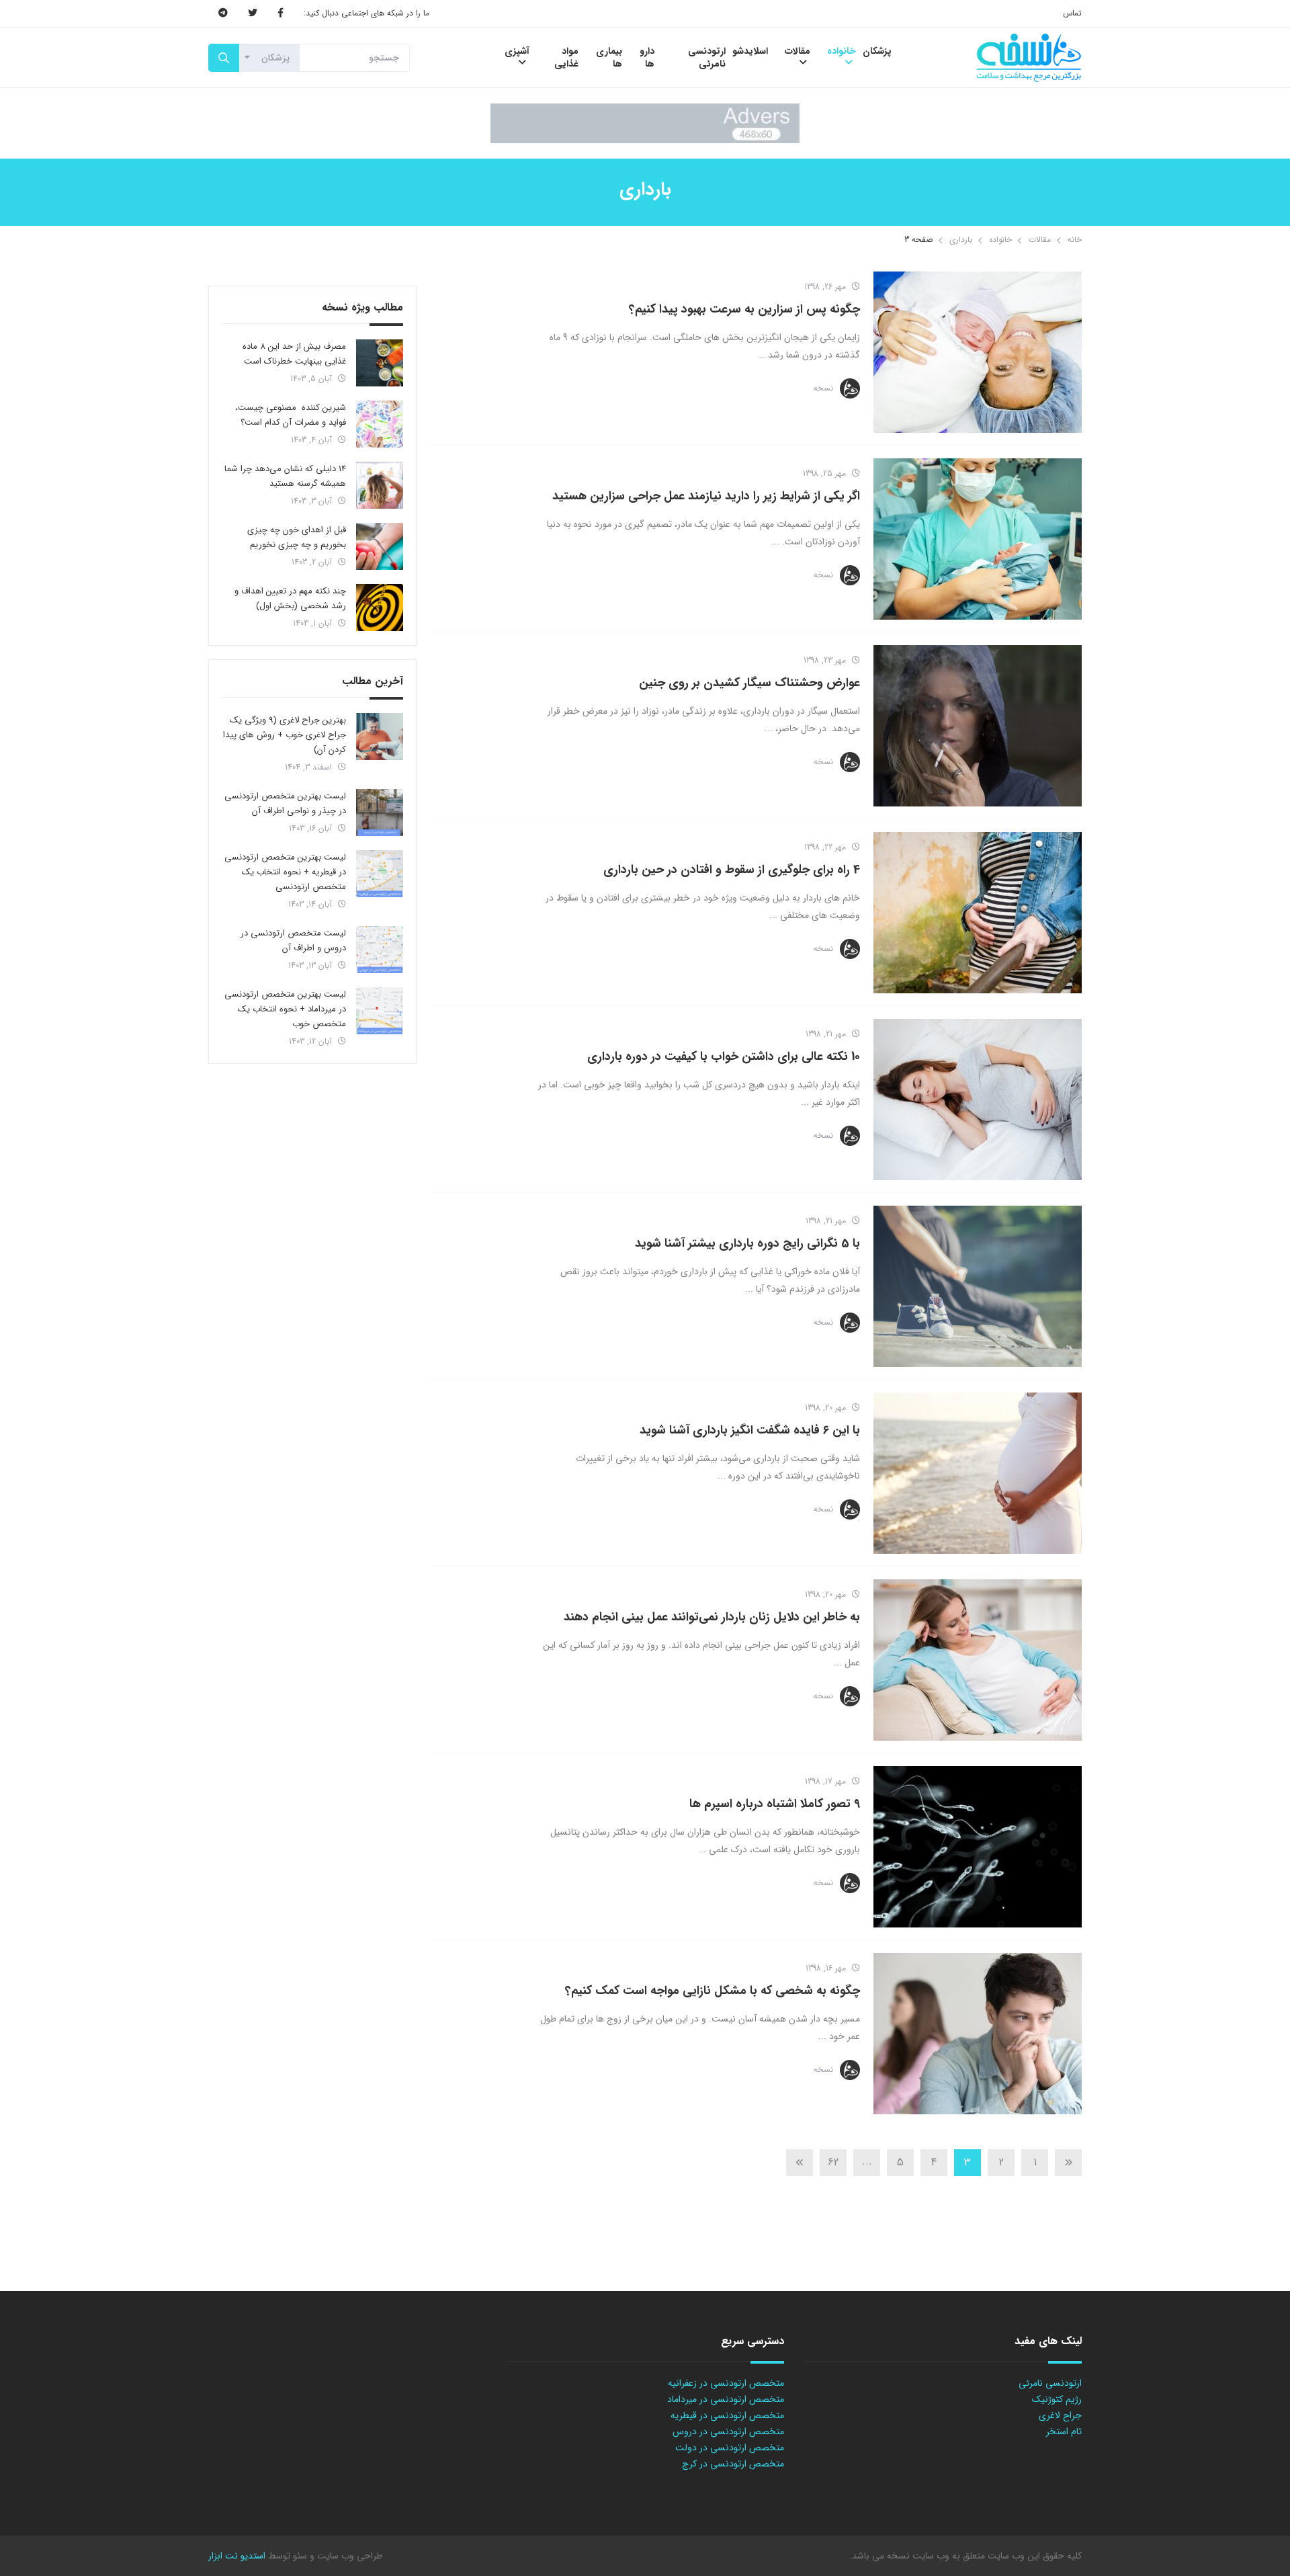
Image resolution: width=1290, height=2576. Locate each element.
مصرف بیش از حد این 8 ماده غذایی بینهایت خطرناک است (294, 354)
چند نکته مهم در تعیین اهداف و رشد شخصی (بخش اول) (290, 598)
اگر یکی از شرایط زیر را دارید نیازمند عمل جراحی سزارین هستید (706, 496)
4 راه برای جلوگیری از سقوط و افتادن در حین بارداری (732, 870)
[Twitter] (253, 13)
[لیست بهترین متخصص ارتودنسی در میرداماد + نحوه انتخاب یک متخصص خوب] (380, 1011)
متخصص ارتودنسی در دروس (728, 2432)
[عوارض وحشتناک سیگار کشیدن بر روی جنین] (978, 726)
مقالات (1040, 240)
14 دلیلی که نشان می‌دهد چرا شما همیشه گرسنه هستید (285, 476)
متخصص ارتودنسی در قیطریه (727, 2415)
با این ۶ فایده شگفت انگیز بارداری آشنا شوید (750, 1430)
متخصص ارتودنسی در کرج (733, 2464)
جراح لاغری (1060, 2415)
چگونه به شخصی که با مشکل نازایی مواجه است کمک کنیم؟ (713, 1991)
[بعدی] (800, 2163)
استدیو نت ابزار (237, 2556)
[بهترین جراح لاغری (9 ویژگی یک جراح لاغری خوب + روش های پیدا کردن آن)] (380, 737)
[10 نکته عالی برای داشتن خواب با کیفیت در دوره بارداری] (978, 1099)
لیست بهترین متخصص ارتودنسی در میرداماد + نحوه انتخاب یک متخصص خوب (285, 1009)
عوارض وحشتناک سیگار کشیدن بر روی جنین (749, 683)
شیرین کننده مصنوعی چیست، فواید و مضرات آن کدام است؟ (291, 415)
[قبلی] (1068, 2163)
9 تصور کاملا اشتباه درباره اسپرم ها (775, 1804)
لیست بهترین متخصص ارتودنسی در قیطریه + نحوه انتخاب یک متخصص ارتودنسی (285, 872)
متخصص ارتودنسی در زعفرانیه (726, 2383)
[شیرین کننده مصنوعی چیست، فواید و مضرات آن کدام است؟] (380, 424)
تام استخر (1064, 2432)
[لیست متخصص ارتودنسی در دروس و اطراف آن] (380, 950)
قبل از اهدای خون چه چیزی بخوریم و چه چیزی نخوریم (297, 537)
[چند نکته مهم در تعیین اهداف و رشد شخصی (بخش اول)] (380, 608)
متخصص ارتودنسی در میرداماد (726, 2399)
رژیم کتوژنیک (1057, 2399)
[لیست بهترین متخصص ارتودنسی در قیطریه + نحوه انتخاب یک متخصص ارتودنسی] (380, 874)
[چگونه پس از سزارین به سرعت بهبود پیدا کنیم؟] (978, 352)
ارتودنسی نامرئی (1050, 2383)
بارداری (961, 240)
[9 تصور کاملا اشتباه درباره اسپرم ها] (978, 1847)
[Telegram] (223, 13)
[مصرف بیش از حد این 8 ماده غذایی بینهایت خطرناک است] (380, 363)
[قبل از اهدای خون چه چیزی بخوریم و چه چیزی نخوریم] (380, 546)
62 (833, 2162)
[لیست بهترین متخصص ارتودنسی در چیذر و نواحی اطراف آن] (380, 813)
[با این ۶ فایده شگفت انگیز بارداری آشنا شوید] (978, 1473)
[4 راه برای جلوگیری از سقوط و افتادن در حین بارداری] (978, 913)
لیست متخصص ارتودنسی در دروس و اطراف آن (293, 941)
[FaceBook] (281, 13)
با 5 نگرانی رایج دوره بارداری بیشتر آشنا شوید (747, 1243)
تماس (1072, 13)
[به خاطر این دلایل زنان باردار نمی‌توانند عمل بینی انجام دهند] (978, 1660)
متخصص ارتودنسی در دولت (730, 2448)
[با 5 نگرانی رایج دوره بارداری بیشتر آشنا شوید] (978, 1286)
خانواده (1000, 240)
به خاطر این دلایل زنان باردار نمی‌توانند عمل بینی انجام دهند (712, 1617)
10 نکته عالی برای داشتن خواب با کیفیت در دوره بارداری (724, 1056)
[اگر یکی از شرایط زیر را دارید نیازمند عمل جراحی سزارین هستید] (978, 539)
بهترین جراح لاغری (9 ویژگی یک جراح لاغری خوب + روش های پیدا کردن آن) (285, 735)
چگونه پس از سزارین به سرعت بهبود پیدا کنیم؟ (744, 309)
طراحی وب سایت (348, 2556)
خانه (1075, 240)
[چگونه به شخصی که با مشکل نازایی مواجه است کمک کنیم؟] (978, 2034)
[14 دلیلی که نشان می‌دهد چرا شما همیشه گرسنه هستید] (380, 485)
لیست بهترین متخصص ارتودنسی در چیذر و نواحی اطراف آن (285, 803)
